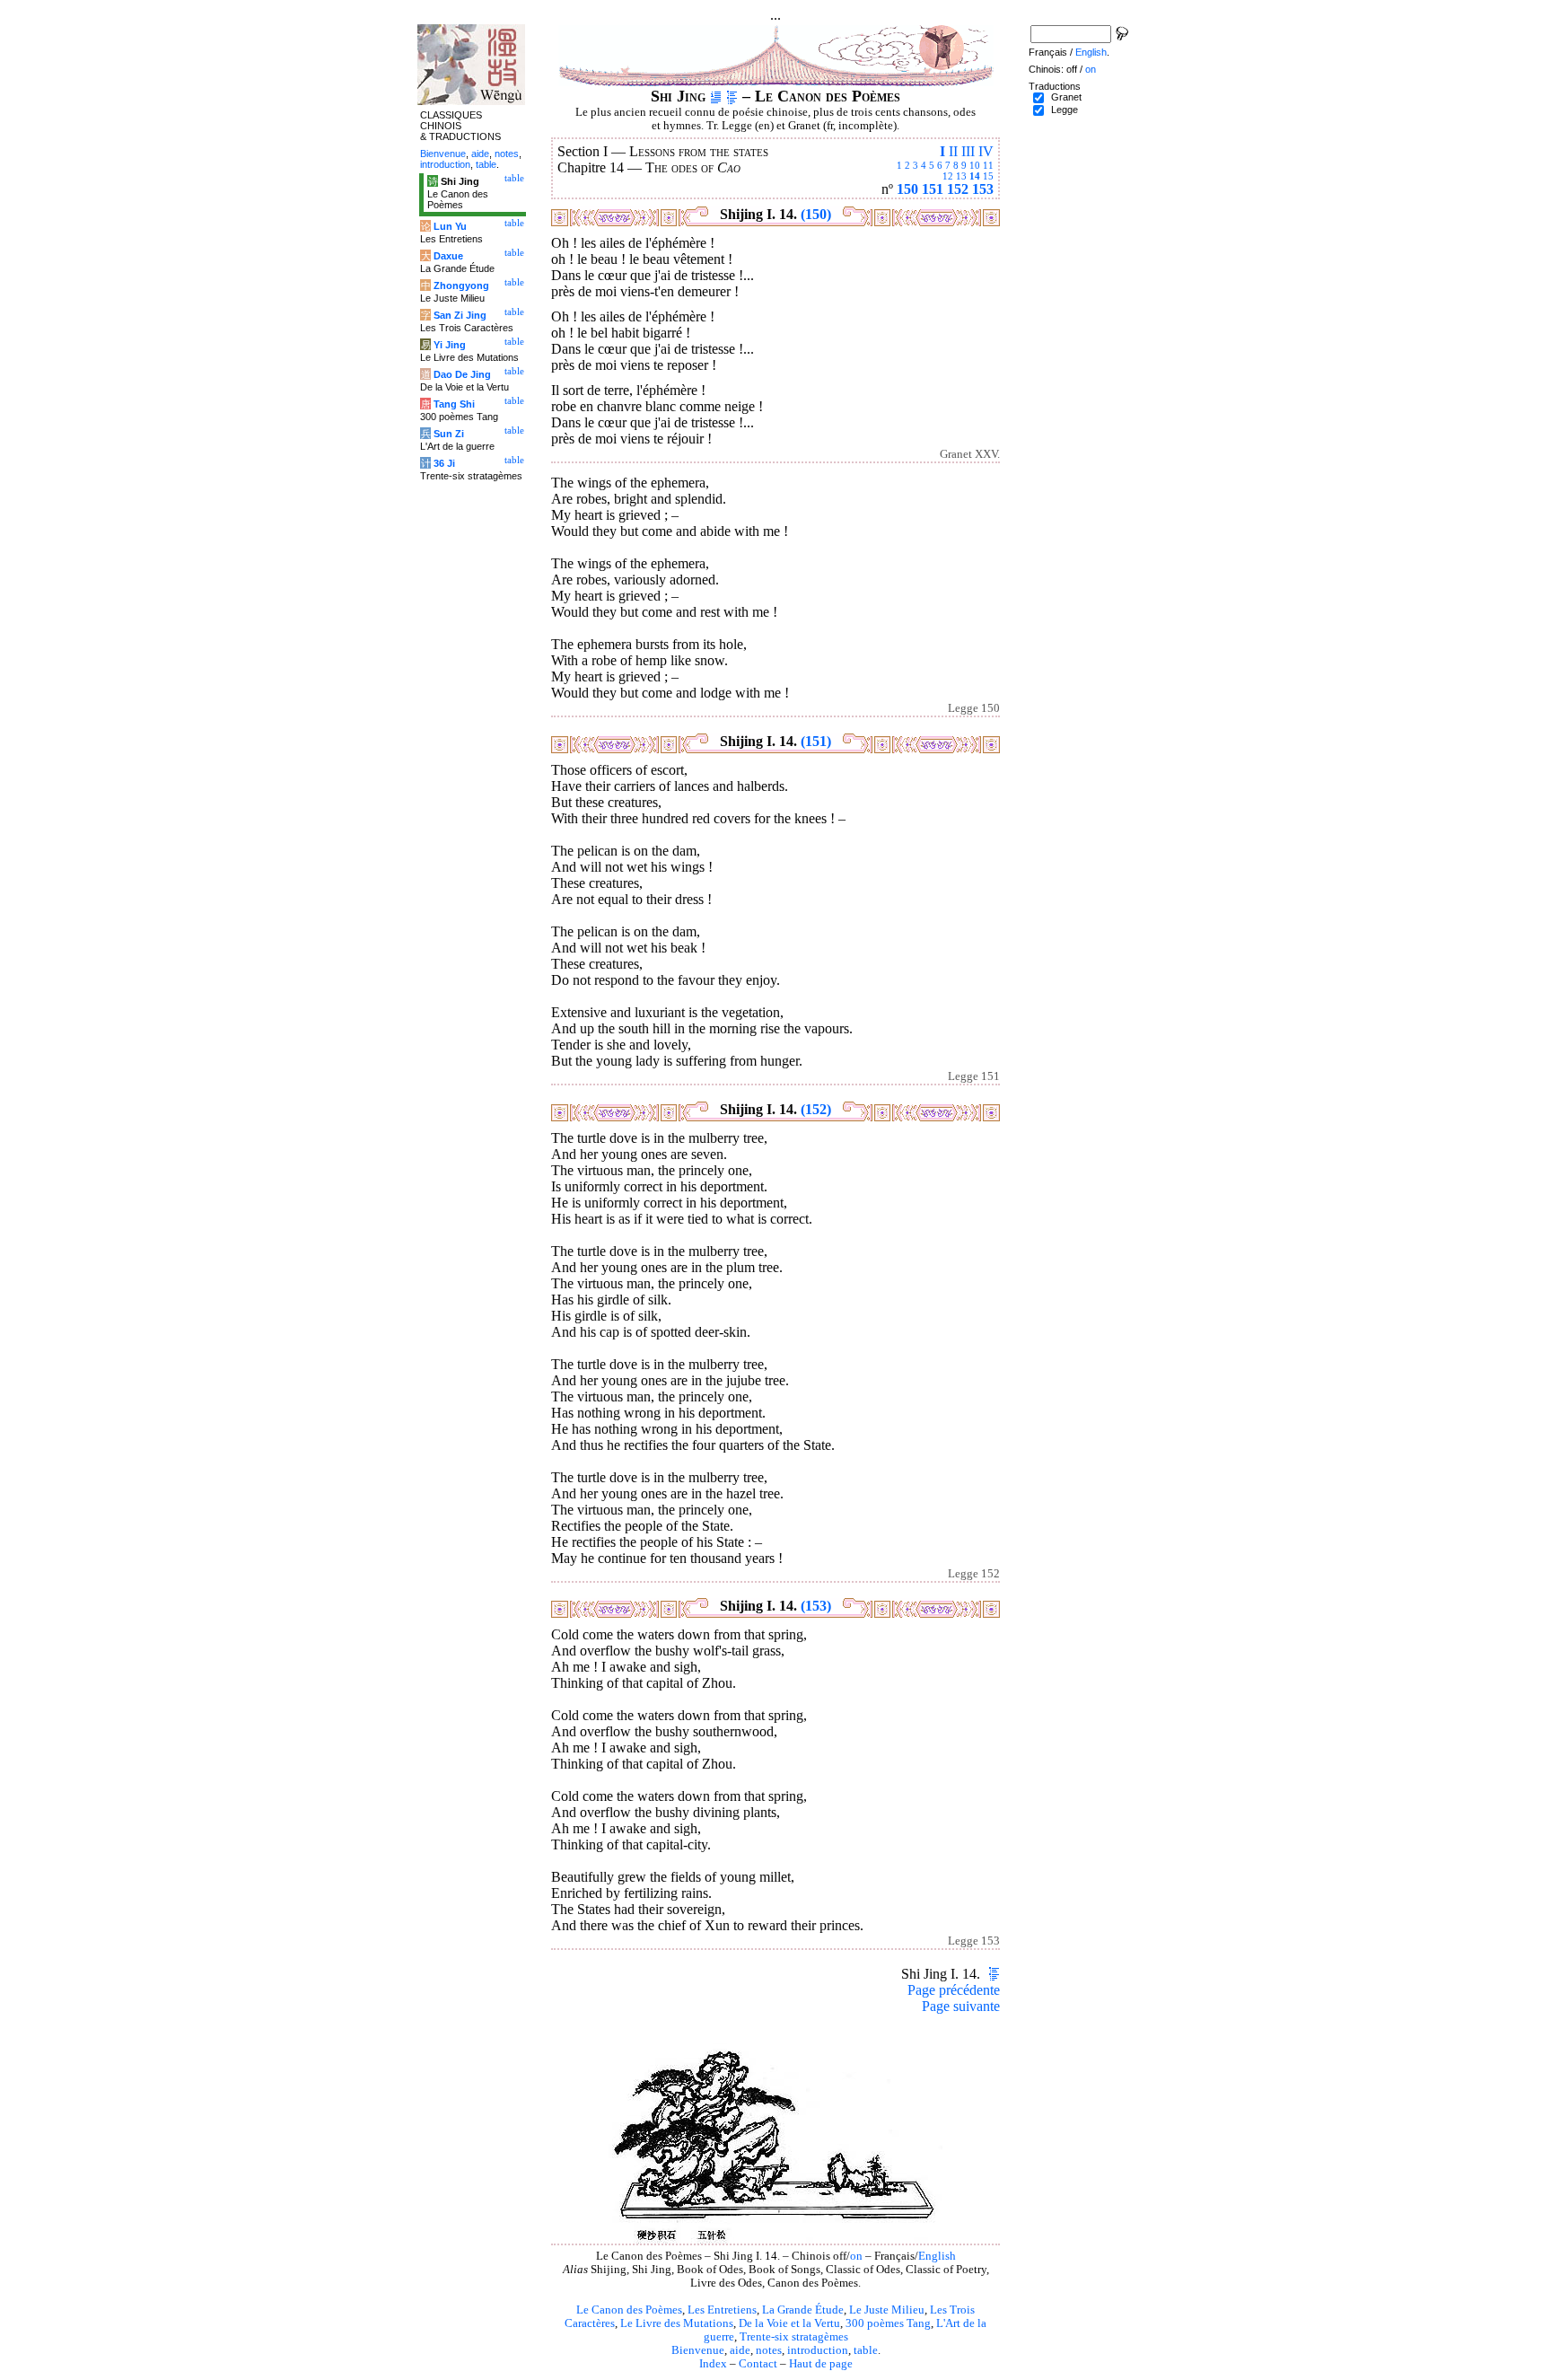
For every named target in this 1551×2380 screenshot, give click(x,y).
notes (769, 2350)
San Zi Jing (460, 315)
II (953, 151)
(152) (816, 1109)
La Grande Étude (803, 2310)
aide (740, 2350)
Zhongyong (461, 285)
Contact (758, 2364)
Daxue (448, 256)
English (937, 2256)
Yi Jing (450, 345)
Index (713, 2364)
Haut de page (821, 2364)
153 (983, 189)
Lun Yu (450, 226)
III (968, 151)
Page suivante (961, 2006)
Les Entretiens (722, 2310)
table (866, 2350)
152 (958, 189)
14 (975, 176)
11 (988, 165)
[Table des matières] (732, 96)
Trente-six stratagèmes (794, 2337)
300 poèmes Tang (888, 2323)
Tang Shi (454, 404)
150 (907, 189)
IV (986, 151)
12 (948, 176)
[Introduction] (716, 96)
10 (975, 165)
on (856, 2256)
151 (933, 189)
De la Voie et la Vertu (789, 2323)
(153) (816, 1606)
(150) (816, 214)
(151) (816, 741)
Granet (1066, 97)
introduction (818, 2350)
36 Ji (444, 463)
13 (961, 176)
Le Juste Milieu (887, 2310)
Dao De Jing (462, 374)
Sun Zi (449, 434)
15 (988, 176)
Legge (1065, 110)
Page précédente (954, 1990)
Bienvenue (698, 2350)
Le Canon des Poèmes (629, 2310)
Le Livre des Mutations (677, 2323)
